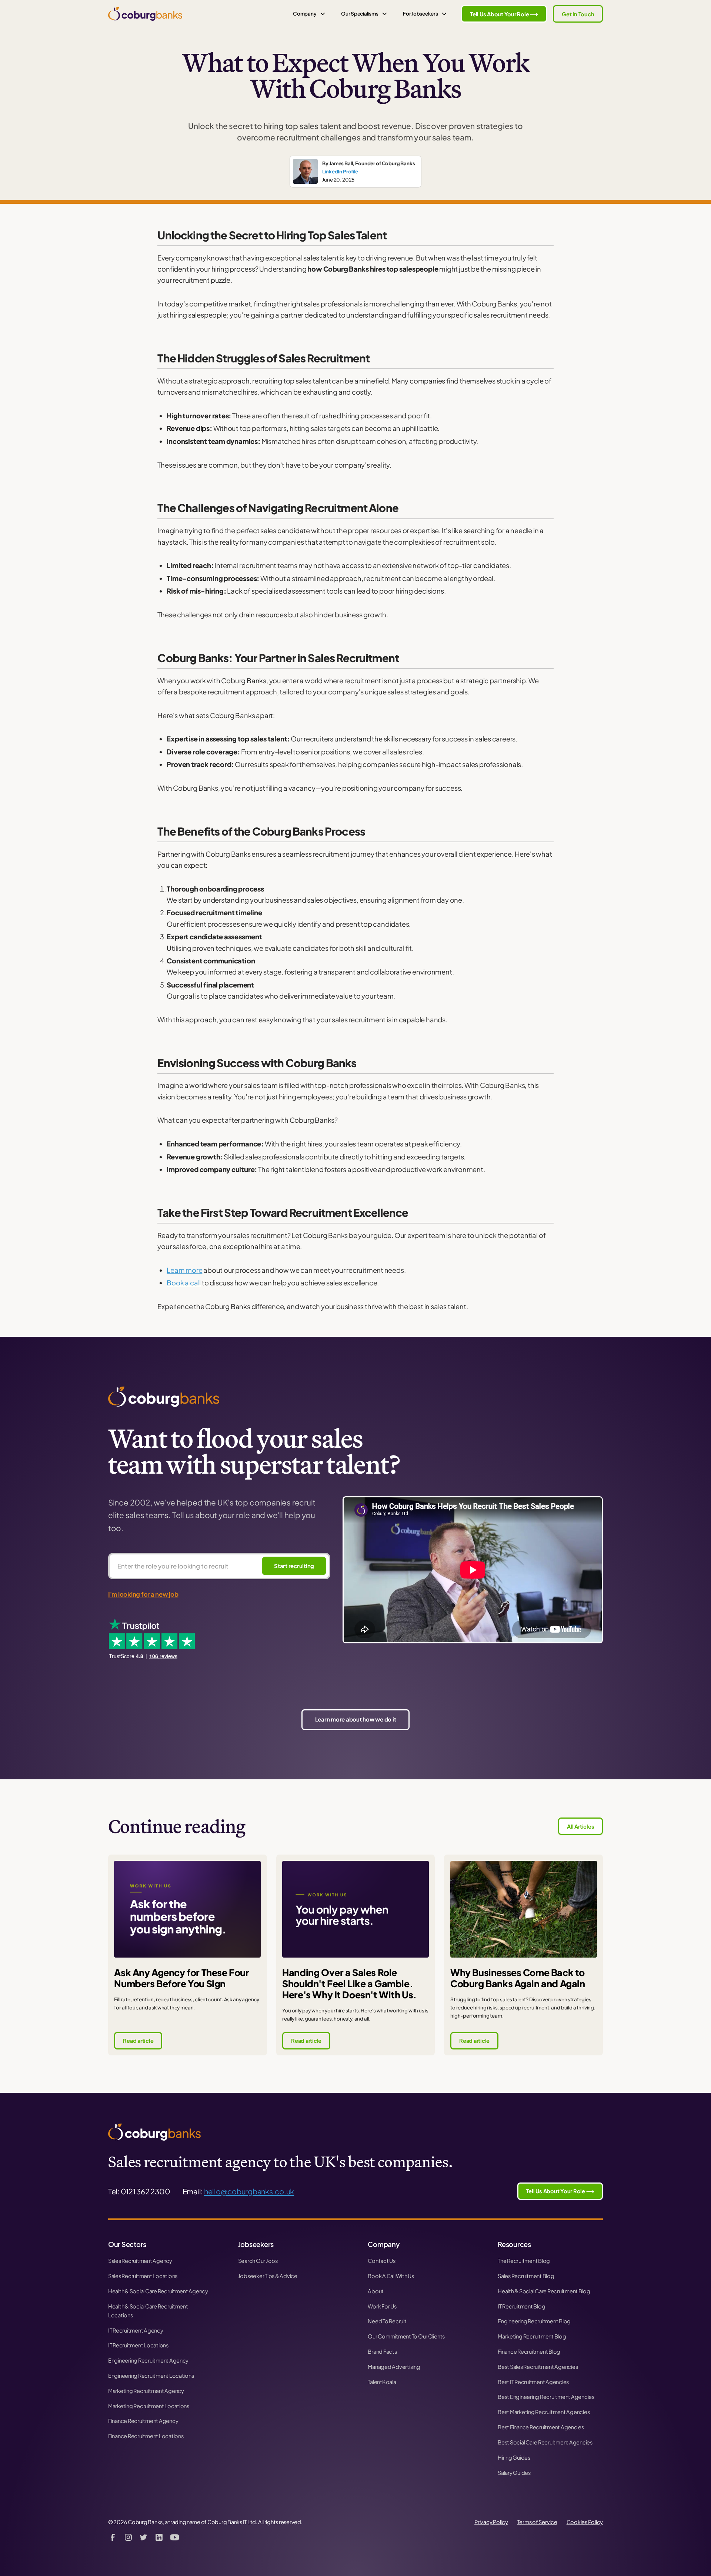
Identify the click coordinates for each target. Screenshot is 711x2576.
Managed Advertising (394, 2367)
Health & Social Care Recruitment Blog (544, 2291)
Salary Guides (514, 2473)
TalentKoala (382, 2382)
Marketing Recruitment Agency (146, 2391)
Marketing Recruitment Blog (532, 2336)
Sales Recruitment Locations (143, 2276)
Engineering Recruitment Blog (534, 2321)
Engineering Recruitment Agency (148, 2360)
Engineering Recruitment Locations (151, 2376)
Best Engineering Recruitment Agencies (546, 2397)
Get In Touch (578, 14)
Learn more (184, 1270)
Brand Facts (382, 2351)
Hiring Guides (514, 2457)
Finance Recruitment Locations (146, 2436)
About (376, 2291)
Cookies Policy (585, 2522)
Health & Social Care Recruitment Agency (158, 2291)
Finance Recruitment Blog (529, 2351)
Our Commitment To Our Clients (406, 2336)
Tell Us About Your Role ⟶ (504, 14)
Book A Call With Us (391, 2276)
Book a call (184, 1283)
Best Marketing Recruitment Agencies (544, 2412)
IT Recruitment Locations (138, 2345)
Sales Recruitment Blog (526, 2276)
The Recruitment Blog (524, 2261)
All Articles (580, 1826)
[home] (145, 14)
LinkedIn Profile (340, 171)
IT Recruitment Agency (136, 2330)
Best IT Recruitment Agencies (533, 2382)
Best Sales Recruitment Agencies (538, 2367)
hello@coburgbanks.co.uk (249, 2191)
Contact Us (382, 2261)
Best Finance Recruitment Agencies (541, 2427)
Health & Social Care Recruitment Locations (148, 2311)
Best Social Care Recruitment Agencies (545, 2442)
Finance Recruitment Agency (143, 2421)
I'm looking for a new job (143, 1594)
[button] (309, 14)
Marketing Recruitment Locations (149, 2406)
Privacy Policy (491, 2522)
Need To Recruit (387, 2321)
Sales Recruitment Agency (140, 2261)
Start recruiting (294, 1566)
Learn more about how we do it (356, 1719)
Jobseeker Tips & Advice (268, 2276)
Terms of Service (537, 2522)
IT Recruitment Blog (521, 2306)
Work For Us (382, 2306)
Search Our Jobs (258, 2261)
